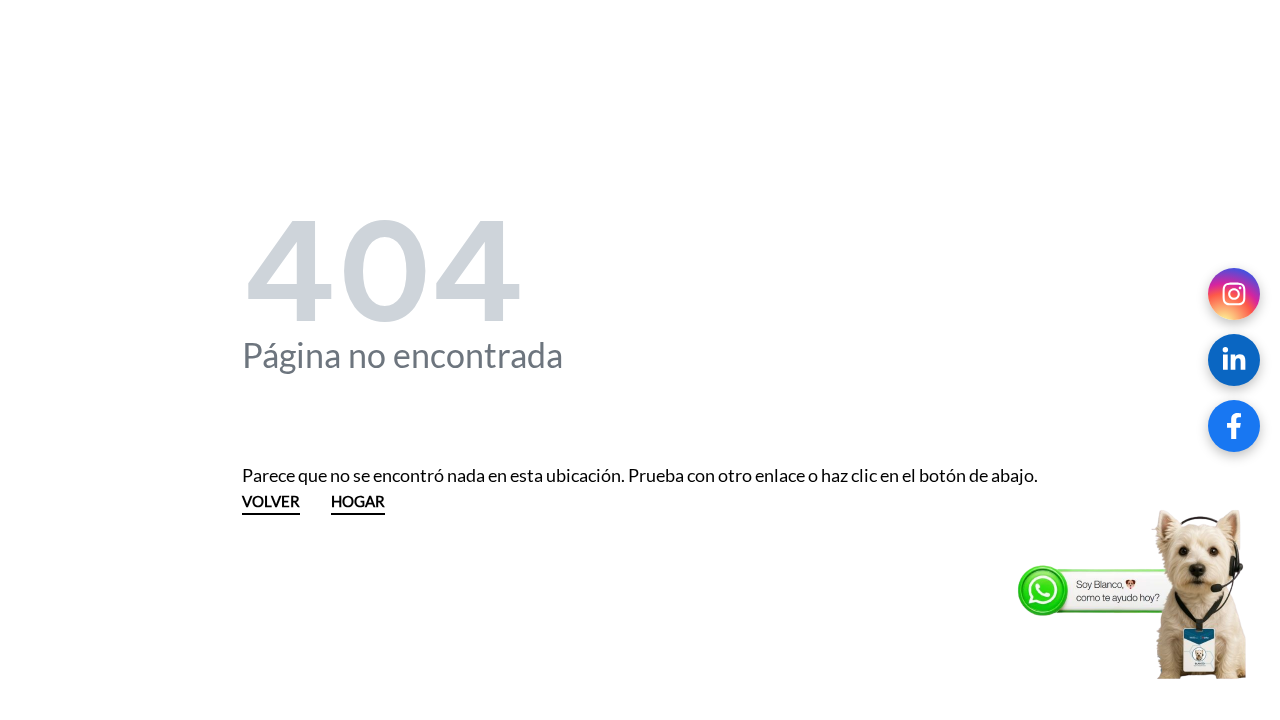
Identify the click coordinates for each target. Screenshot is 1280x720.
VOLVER (271, 502)
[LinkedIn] (1234, 360)
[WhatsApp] (1135, 595)
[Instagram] (1234, 294)
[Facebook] (1234, 426)
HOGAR (358, 502)
